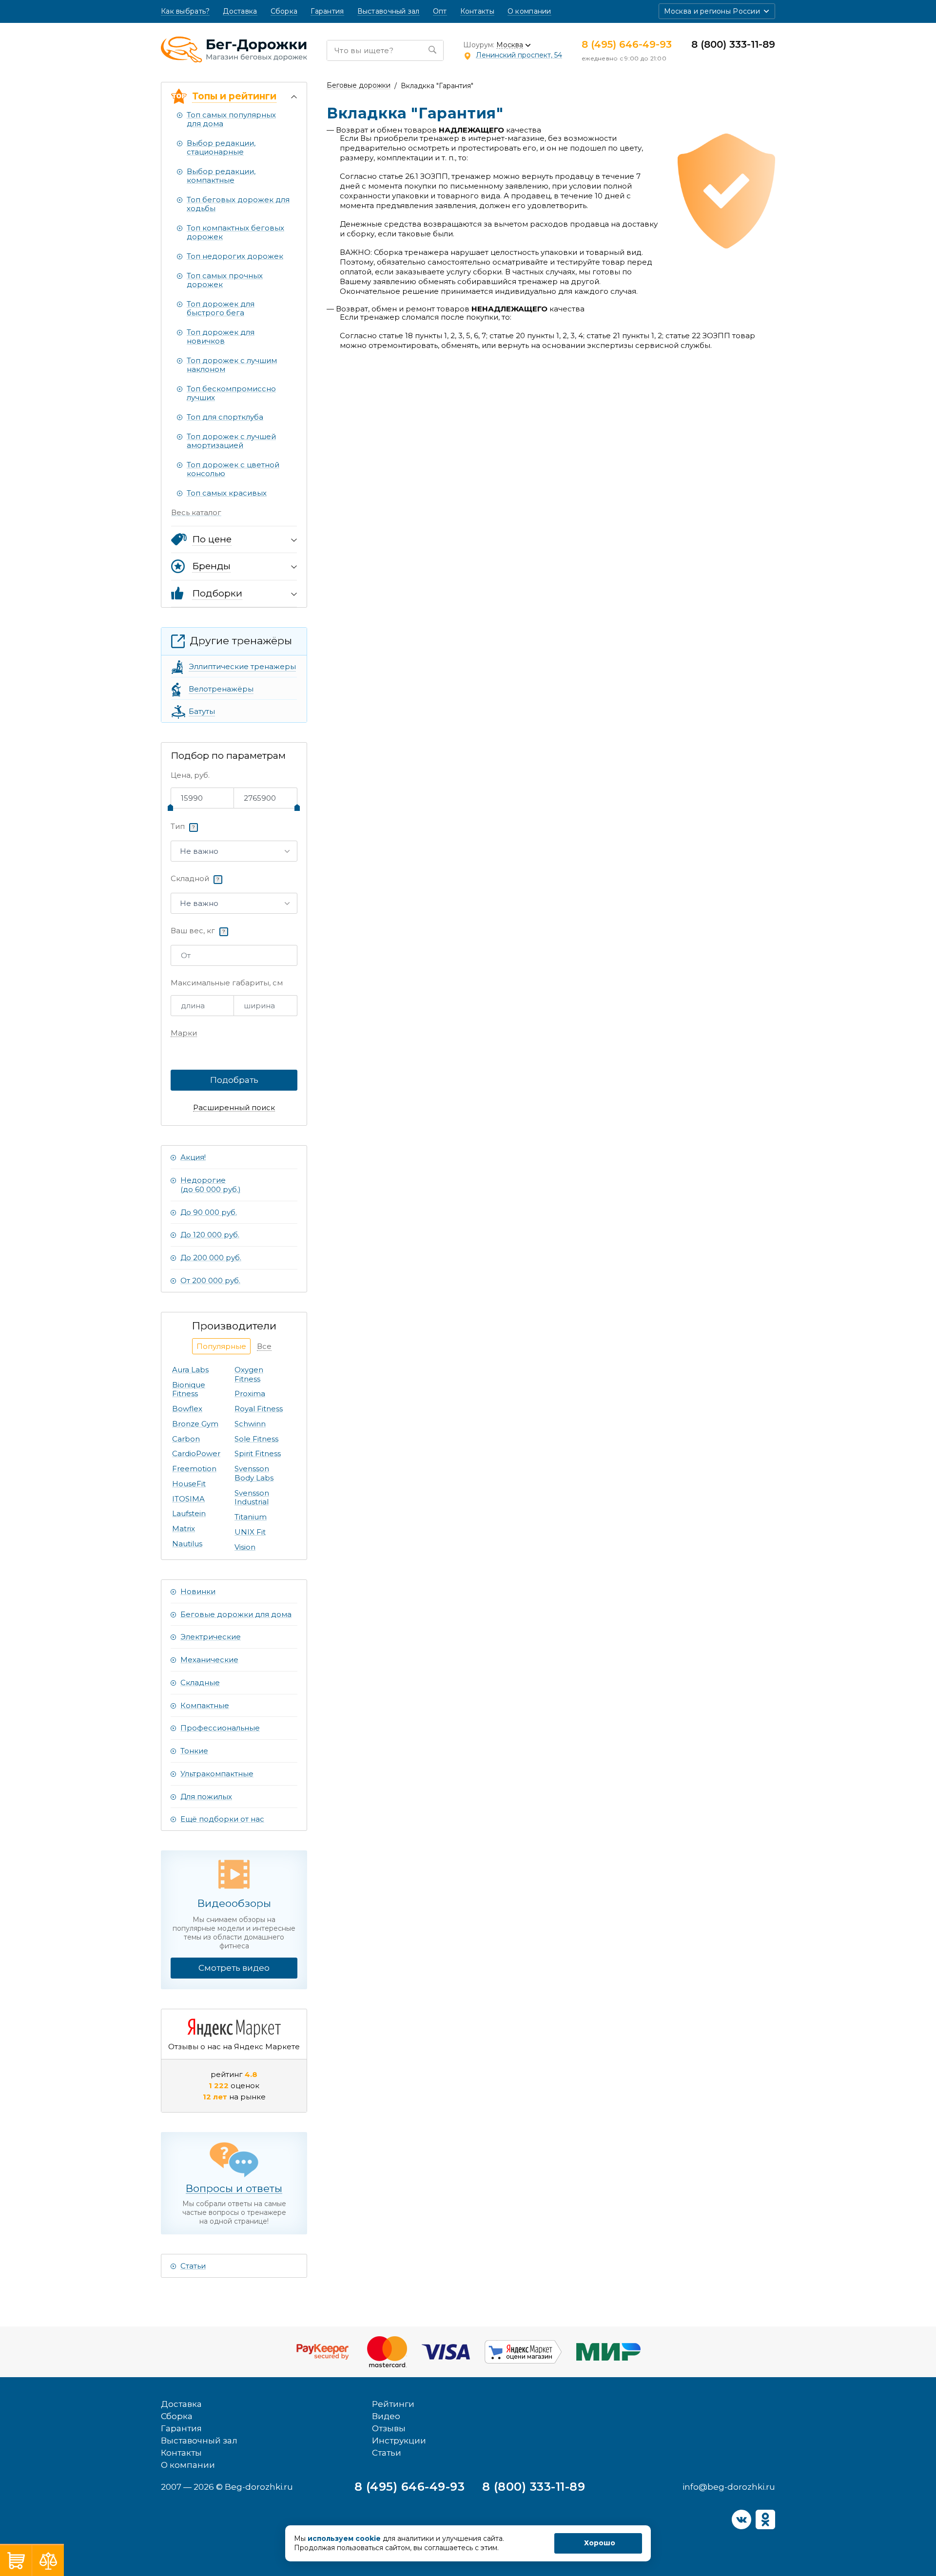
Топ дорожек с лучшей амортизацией (231, 441)
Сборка (284, 11)
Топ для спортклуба (225, 417)
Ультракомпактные (217, 1774)
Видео (386, 2416)
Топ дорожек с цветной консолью (233, 469)
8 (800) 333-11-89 (733, 44)
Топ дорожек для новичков (221, 336)
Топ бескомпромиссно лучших (231, 393)
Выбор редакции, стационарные (221, 147)
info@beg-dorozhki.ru (729, 2487)
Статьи (193, 2266)
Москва (510, 45)
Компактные (205, 1705)
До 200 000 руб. (211, 1258)
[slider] (170, 807)
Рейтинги (393, 2404)
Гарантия (327, 11)
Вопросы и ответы (234, 2188)
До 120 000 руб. (210, 1235)
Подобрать (234, 1080)
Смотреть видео (234, 1968)
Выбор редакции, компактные (221, 176)
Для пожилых (206, 1797)
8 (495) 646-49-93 (627, 44)
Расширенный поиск (234, 1108)
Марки (184, 1033)
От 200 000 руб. (210, 1280)
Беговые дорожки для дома (236, 1614)
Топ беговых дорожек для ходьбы (238, 204)
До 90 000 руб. (209, 1212)
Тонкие (194, 1751)
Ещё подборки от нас (222, 1819)
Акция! (193, 1157)
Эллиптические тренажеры (242, 666)
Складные (200, 1682)
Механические (209, 1660)
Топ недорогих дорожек (235, 256)
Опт (440, 11)
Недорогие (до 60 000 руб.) (211, 1185)
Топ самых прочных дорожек (225, 280)
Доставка (240, 11)
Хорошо (600, 2543)
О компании (529, 11)
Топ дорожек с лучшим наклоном (232, 365)
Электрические (211, 1637)
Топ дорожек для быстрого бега (221, 308)
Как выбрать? (185, 11)
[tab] (221, 1346)
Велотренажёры (221, 689)
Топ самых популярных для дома (231, 119)
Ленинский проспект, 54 (519, 55)
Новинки (198, 1591)
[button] (717, 11)
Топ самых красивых (227, 493)
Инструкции (399, 2441)
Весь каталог (196, 512)
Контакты (477, 11)
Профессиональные (220, 1728)
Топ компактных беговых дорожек (235, 232)
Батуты (202, 711)
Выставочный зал (389, 11)
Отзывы (389, 2428)
